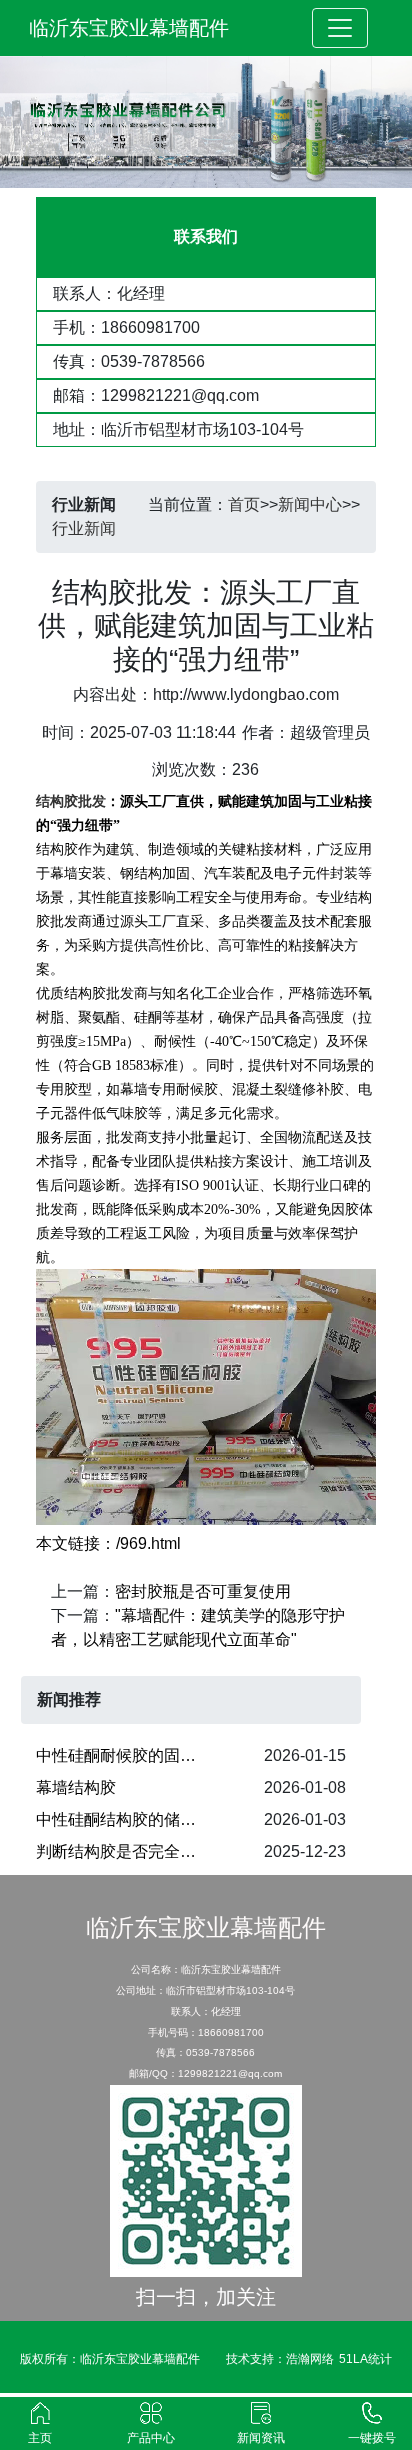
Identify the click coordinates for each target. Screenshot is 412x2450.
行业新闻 (84, 528)
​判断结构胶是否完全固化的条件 (128, 1851)
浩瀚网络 (310, 2359)
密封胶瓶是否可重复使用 (203, 1591)
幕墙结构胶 (76, 1787)
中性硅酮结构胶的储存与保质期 (128, 1819)
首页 (244, 504)
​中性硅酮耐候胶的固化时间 (128, 1755)
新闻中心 (310, 504)
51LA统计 (365, 2359)
